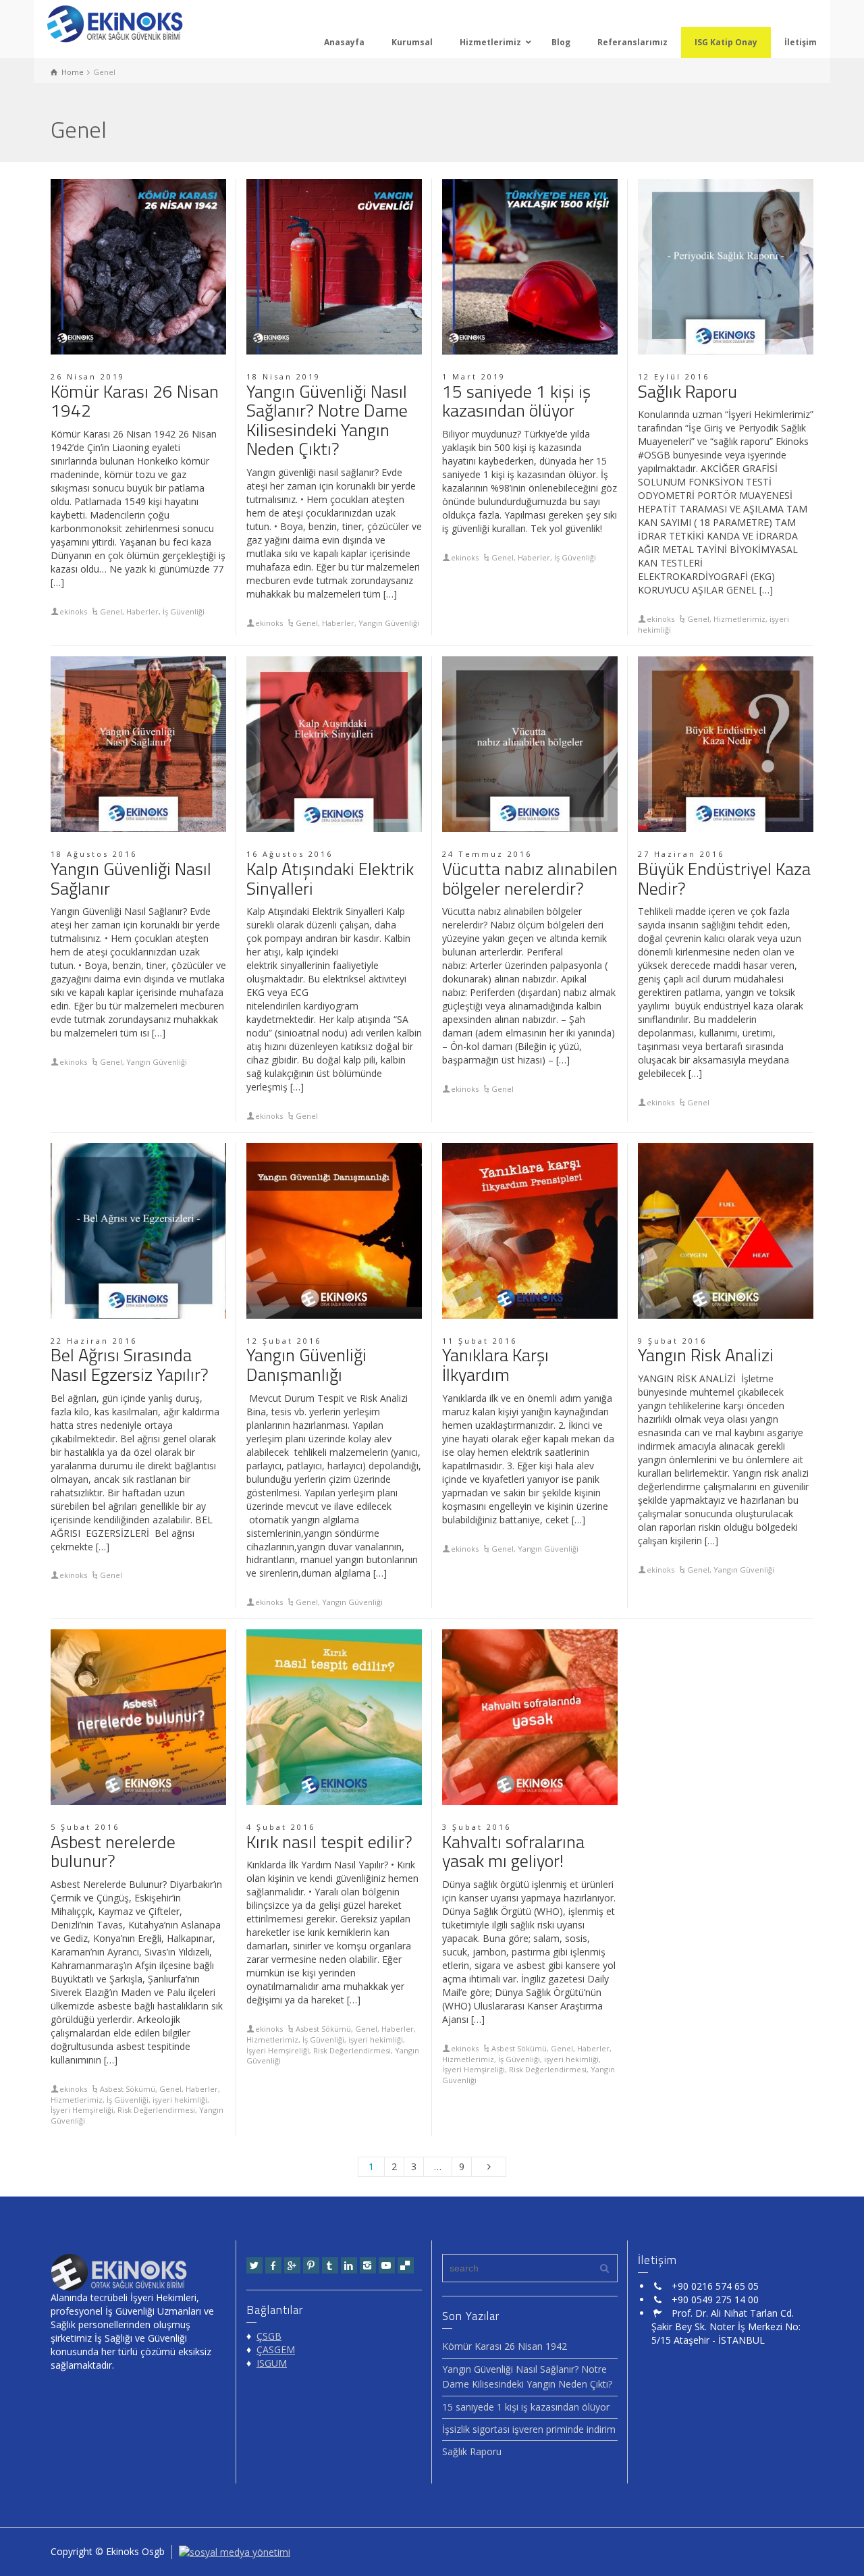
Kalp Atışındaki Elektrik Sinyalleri (330, 878)
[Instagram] (368, 2265)
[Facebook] (273, 2265)
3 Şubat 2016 (477, 1827)
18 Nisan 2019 (283, 376)
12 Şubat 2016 (284, 1341)
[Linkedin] (349, 2265)
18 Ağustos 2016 (94, 854)
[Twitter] (254, 2265)
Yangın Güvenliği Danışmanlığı (306, 1365)
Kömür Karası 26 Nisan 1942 (135, 401)
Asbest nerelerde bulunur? (113, 1851)
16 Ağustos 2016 (290, 854)
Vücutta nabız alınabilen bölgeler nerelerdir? (530, 878)
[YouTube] (387, 2265)
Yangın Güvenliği (389, 623)
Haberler (142, 611)
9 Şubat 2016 (672, 1341)
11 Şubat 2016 (480, 1341)
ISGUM (272, 2363)
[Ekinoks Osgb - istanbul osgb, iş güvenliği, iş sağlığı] (115, 23)
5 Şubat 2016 (85, 1827)
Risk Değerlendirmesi (156, 2110)
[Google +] (292, 2265)
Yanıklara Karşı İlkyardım (495, 1365)
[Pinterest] (311, 2265)
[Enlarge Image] (138, 267)
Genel (111, 611)
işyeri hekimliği (180, 2100)
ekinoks (73, 611)
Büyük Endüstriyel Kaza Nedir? (724, 878)
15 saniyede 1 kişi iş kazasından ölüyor (516, 401)
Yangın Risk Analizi (706, 1355)
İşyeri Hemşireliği (82, 2110)
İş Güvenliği (184, 611)
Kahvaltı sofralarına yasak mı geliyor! (513, 1851)
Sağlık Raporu (687, 391)
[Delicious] (406, 2265)
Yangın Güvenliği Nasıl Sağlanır (131, 878)
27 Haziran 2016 (681, 854)
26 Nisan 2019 (88, 376)
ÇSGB (269, 2336)
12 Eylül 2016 (674, 376)
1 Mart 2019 (474, 376)
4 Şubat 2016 (281, 1827)
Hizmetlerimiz (739, 619)
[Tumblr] (330, 2265)
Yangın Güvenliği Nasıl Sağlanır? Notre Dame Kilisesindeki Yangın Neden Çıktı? (327, 420)
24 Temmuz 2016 (487, 854)
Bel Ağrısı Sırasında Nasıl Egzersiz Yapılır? (130, 1365)
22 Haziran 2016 (94, 1341)
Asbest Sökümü (128, 2089)
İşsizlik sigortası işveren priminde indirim (529, 2429)
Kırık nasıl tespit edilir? (329, 1842)
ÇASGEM (276, 2349)
